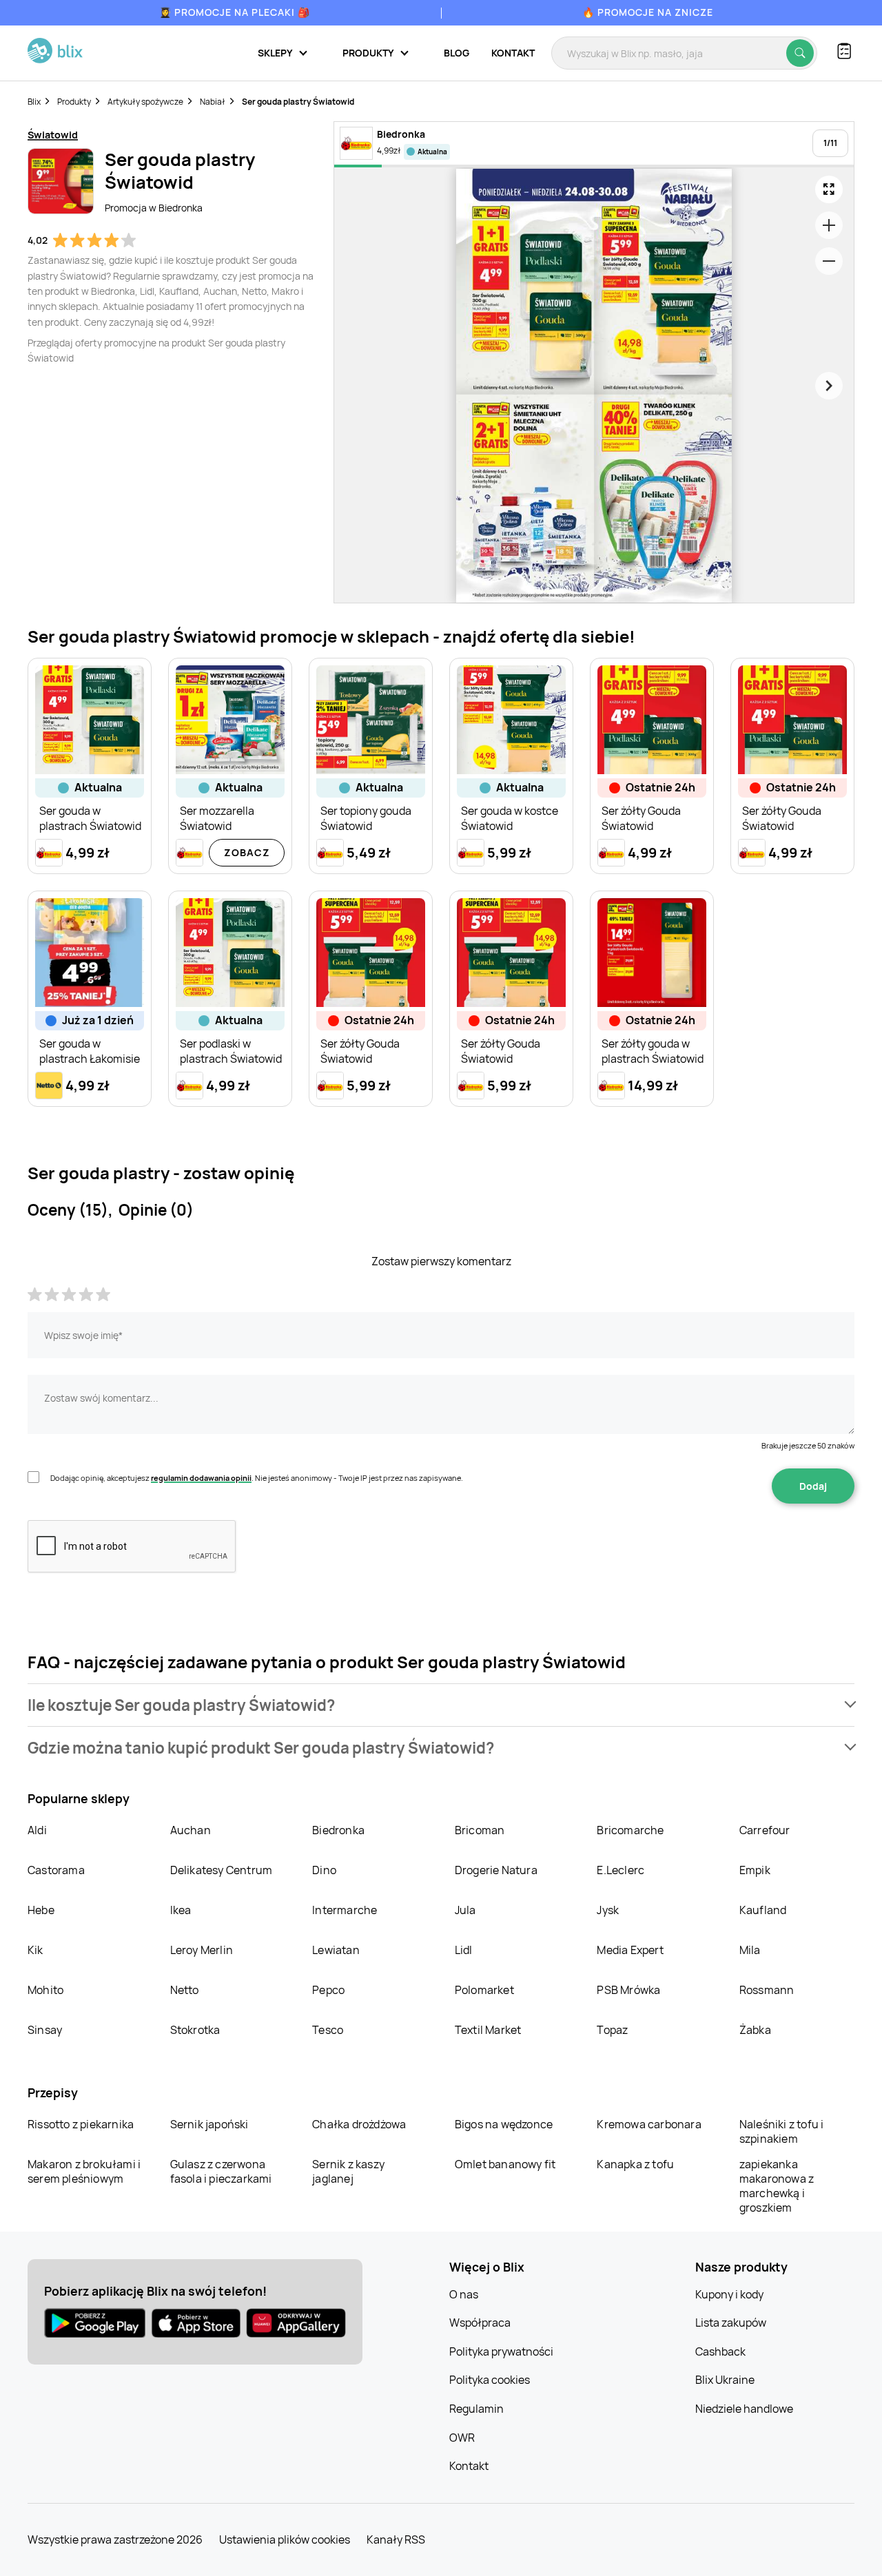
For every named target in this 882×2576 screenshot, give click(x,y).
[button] (441, 1705)
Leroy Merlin (202, 1950)
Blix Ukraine (725, 2380)
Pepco (328, 1990)
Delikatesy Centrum (222, 1870)
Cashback (720, 2351)
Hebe (41, 1910)
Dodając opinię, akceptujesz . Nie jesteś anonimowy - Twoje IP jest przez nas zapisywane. (257, 1478)
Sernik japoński (209, 2124)
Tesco (328, 2030)
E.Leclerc (621, 1870)
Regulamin (476, 2409)
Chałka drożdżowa (359, 2124)
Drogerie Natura (496, 1870)
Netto (185, 1990)
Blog (457, 53)
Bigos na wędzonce (504, 2124)
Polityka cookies (490, 2380)
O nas (464, 2294)
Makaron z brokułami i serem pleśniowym (84, 2171)
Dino (324, 1870)
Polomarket (484, 1990)
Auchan (191, 1830)
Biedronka (338, 1830)
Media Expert (630, 1950)
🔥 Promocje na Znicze (648, 12)
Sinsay (45, 2030)
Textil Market (488, 2030)
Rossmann (767, 1990)
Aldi (37, 1830)
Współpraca (480, 2323)
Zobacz (247, 852)
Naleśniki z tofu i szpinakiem (782, 2131)
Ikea (181, 1910)
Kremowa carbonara (649, 2124)
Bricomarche (630, 1830)
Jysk (608, 1910)
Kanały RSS (396, 2539)
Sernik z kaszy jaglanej (348, 2171)
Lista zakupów (731, 2323)
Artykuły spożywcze (145, 102)
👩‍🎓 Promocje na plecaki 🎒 (235, 12)
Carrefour (765, 1830)
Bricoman (480, 1830)
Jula (465, 1910)
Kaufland (763, 1910)
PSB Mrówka (628, 1990)
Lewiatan (336, 1950)
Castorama (56, 1870)
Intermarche (345, 1910)
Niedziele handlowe (744, 2409)
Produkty (74, 102)
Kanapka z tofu (635, 2164)
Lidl (464, 1950)
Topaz (612, 2030)
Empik (755, 1870)
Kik (35, 1950)
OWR (462, 2438)
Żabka (755, 2030)
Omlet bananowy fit (505, 2164)
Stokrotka (195, 2030)
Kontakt (513, 53)
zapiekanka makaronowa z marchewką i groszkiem (777, 2186)
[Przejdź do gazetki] (829, 189)
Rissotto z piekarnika (81, 2124)
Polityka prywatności (501, 2351)
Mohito (45, 1990)
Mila (750, 1950)
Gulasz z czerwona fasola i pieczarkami (221, 2171)
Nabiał (213, 102)
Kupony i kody (729, 2294)
